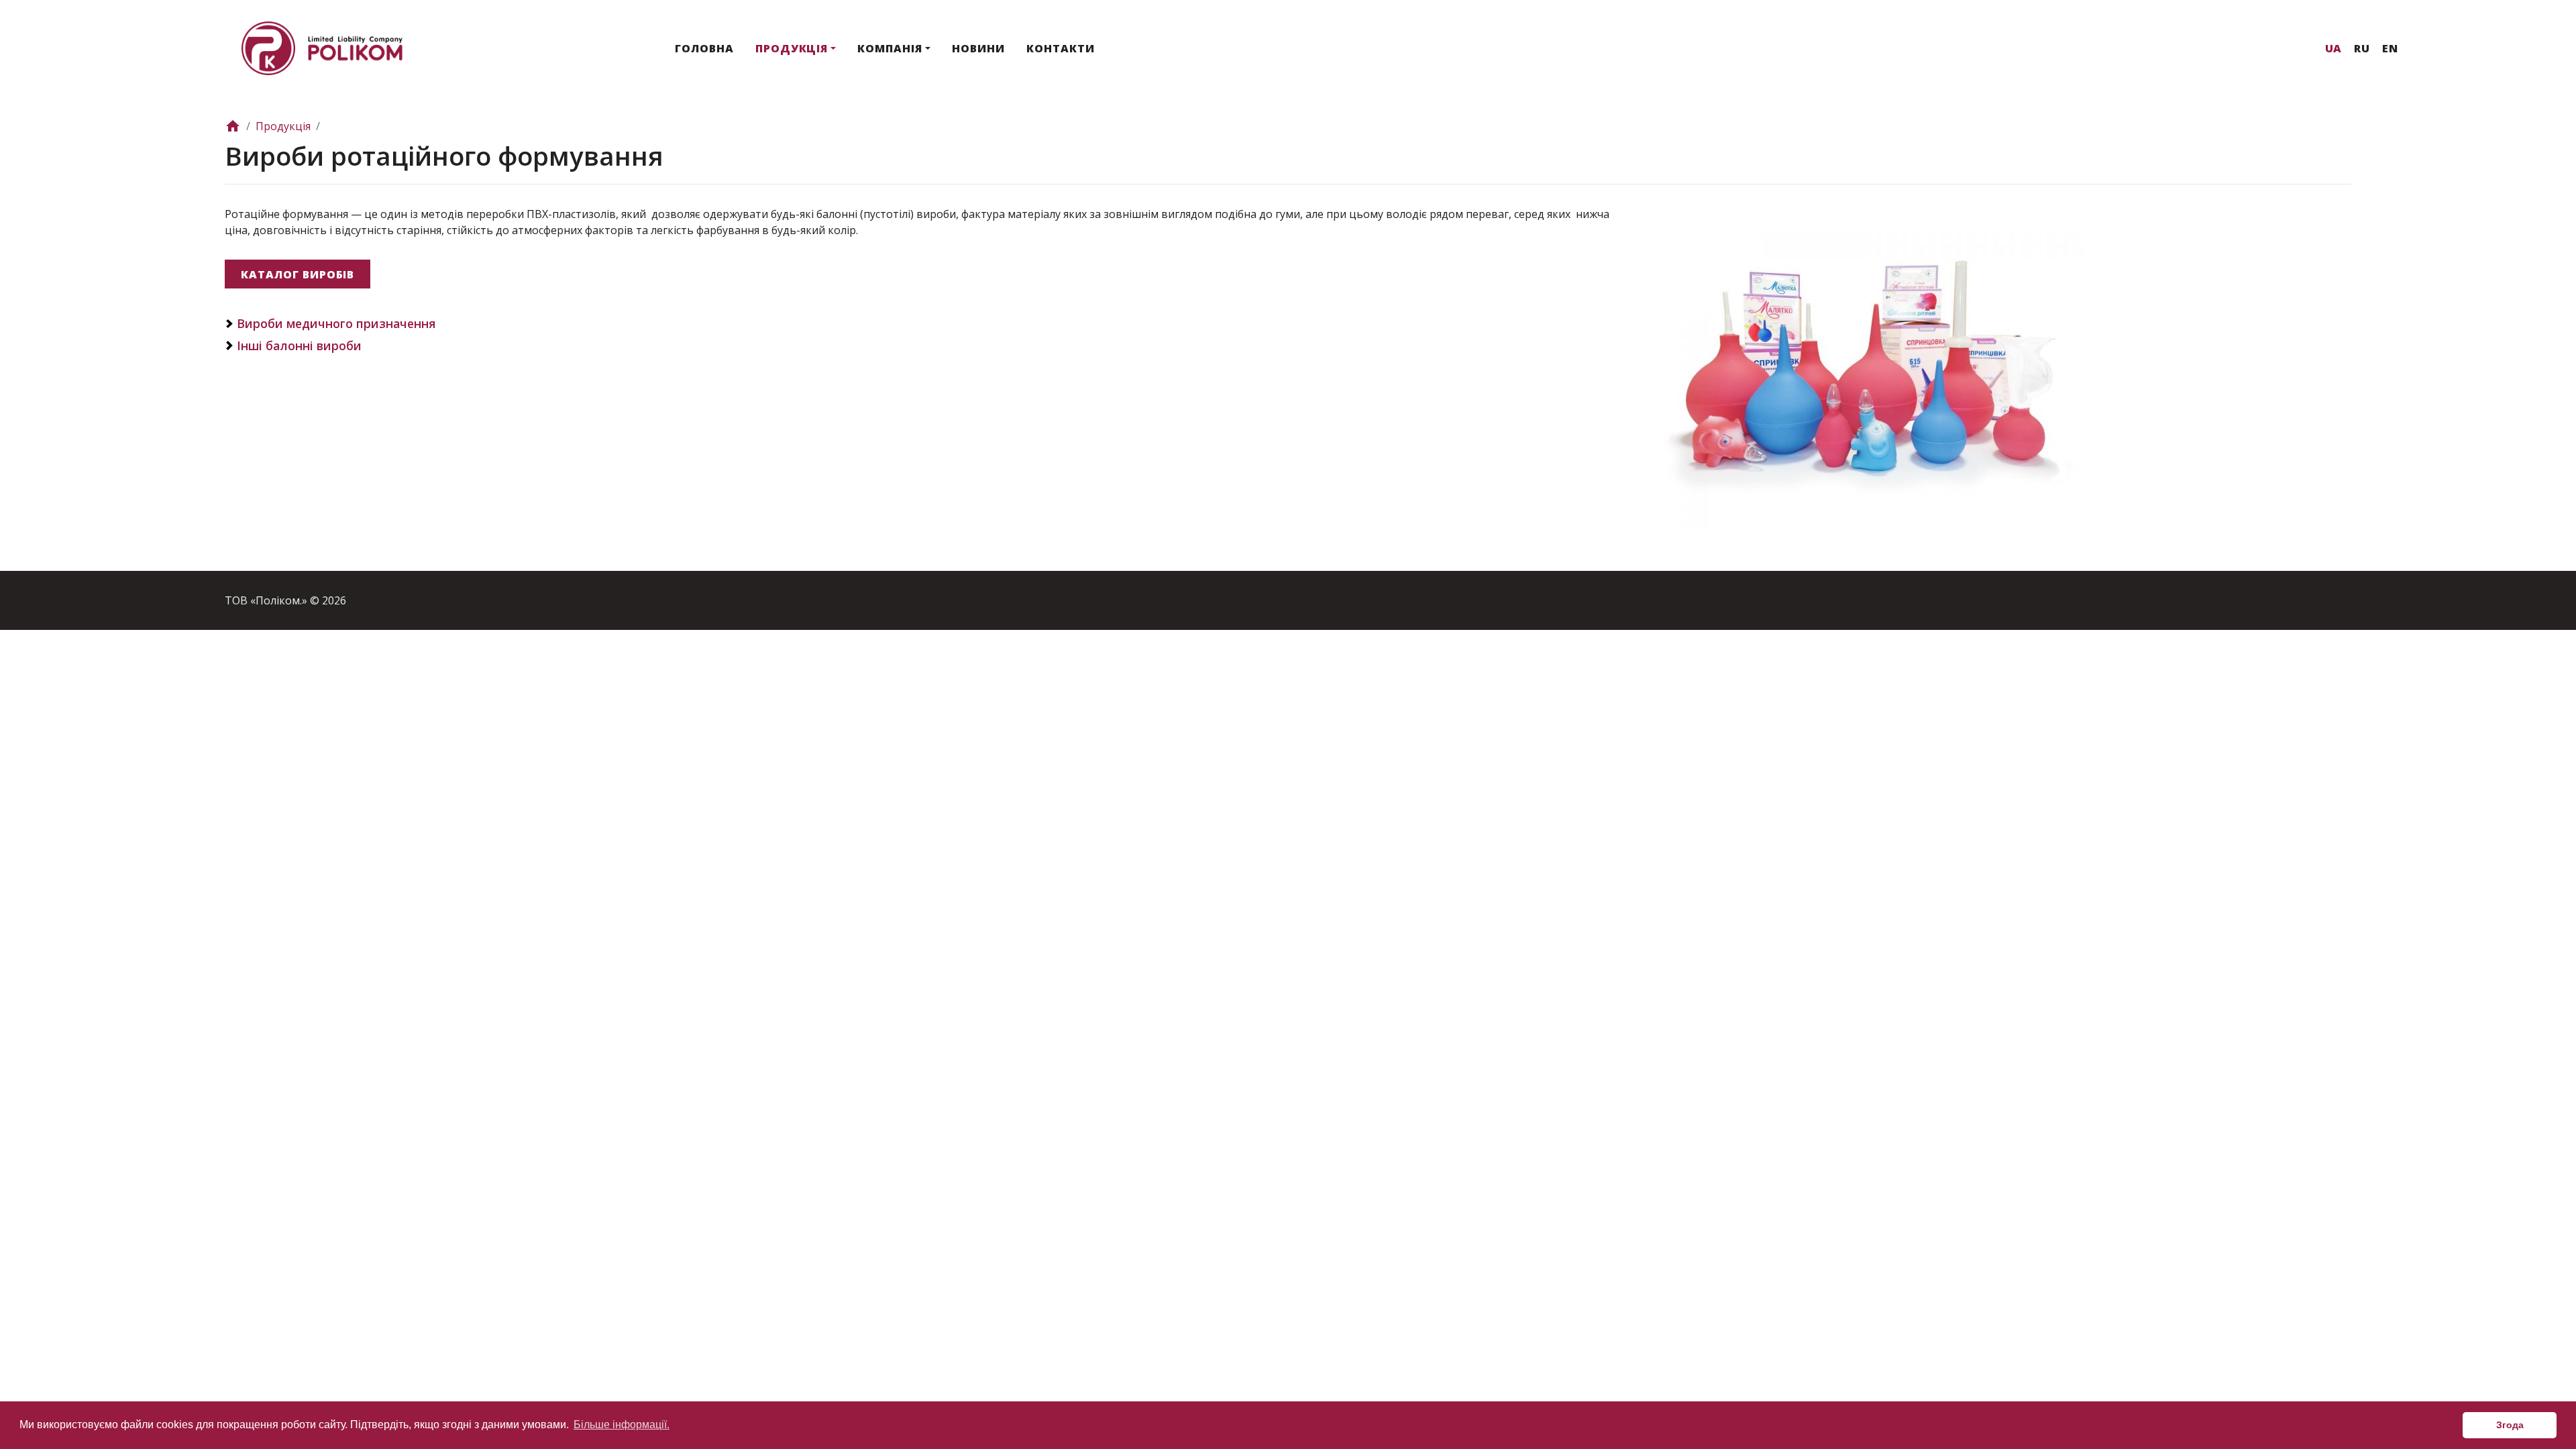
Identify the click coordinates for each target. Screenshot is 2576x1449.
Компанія (890, 48)
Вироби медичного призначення (336, 323)
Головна (704, 48)
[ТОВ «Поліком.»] (322, 47)
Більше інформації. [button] (622, 1425)
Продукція (792, 48)
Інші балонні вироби (299, 345)
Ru (2362, 48)
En (2390, 48)
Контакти (1061, 48)
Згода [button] (2510, 1425)
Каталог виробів (298, 274)
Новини (978, 48)
